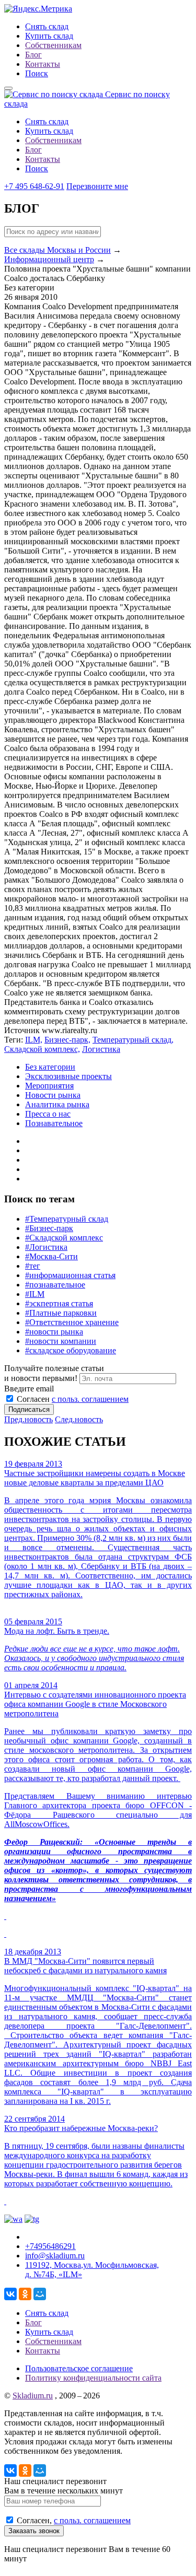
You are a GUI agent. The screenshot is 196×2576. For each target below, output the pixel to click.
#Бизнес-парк (49, 1228)
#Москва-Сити (51, 1256)
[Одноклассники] (25, 2294)
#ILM (35, 1294)
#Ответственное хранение (72, 1322)
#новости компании (61, 1341)
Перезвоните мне (97, 186)
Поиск (37, 73)
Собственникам (53, 45)
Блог (33, 55)
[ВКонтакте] (10, 2294)
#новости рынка (54, 1332)
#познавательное (55, 1285)
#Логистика (46, 1247)
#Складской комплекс (64, 1238)
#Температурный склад (67, 1219)
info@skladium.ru (55, 2256)
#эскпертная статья (59, 1303)
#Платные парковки (61, 1313)
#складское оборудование (71, 1350)
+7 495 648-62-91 (34, 186)
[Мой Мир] (40, 2294)
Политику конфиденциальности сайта (93, 2378)
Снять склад (47, 26)
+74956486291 (50, 2246)
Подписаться (29, 1409)
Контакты (43, 64)
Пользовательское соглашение (79, 2368)
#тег (33, 1266)
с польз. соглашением (90, 1399)
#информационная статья (70, 1275)
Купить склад (49, 36)
